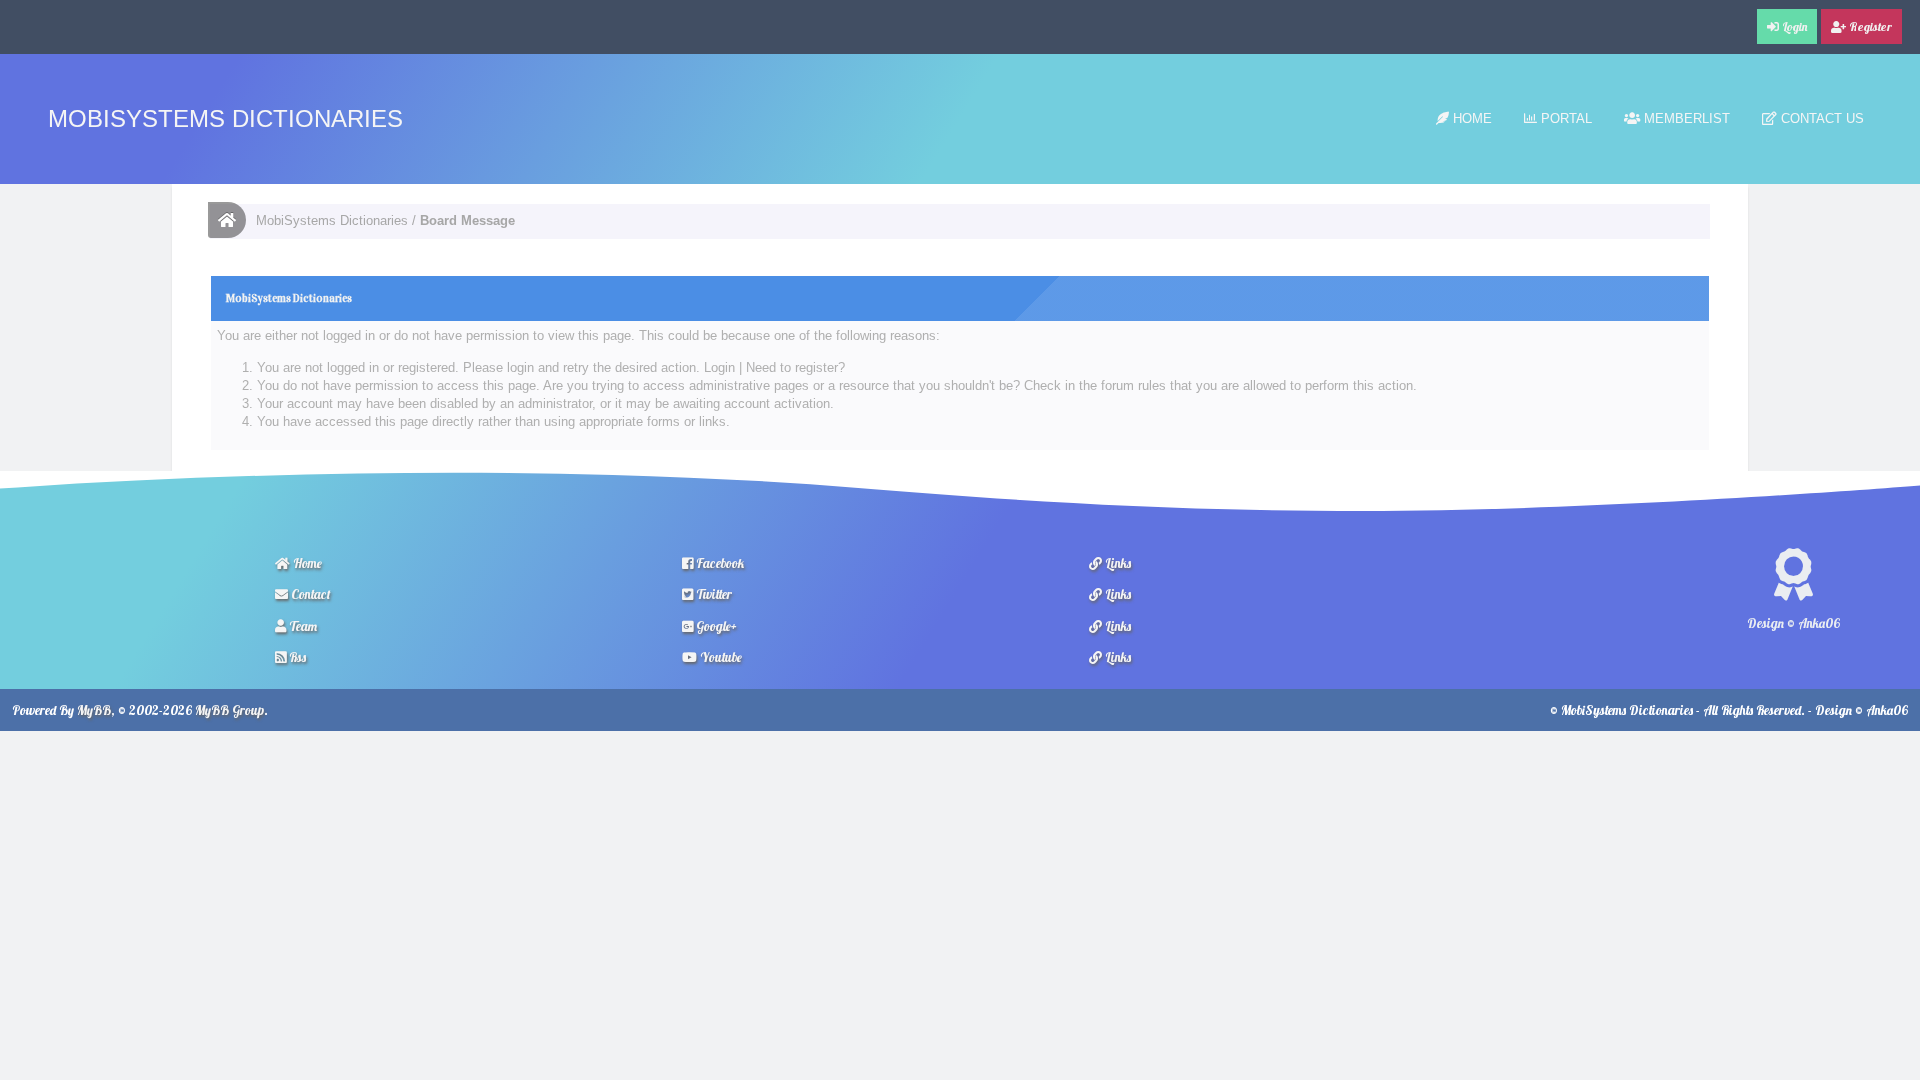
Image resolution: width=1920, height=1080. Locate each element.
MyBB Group (229, 710)
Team (301, 626)
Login (719, 367)
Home (1470, 118)
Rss (296, 657)
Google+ (715, 626)
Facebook (718, 563)
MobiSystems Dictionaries (225, 118)
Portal (1564, 118)
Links (1116, 563)
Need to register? (795, 367)
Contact (309, 594)
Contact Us (1820, 118)
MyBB (94, 710)
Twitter (712, 594)
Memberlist (1685, 118)
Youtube (719, 657)
